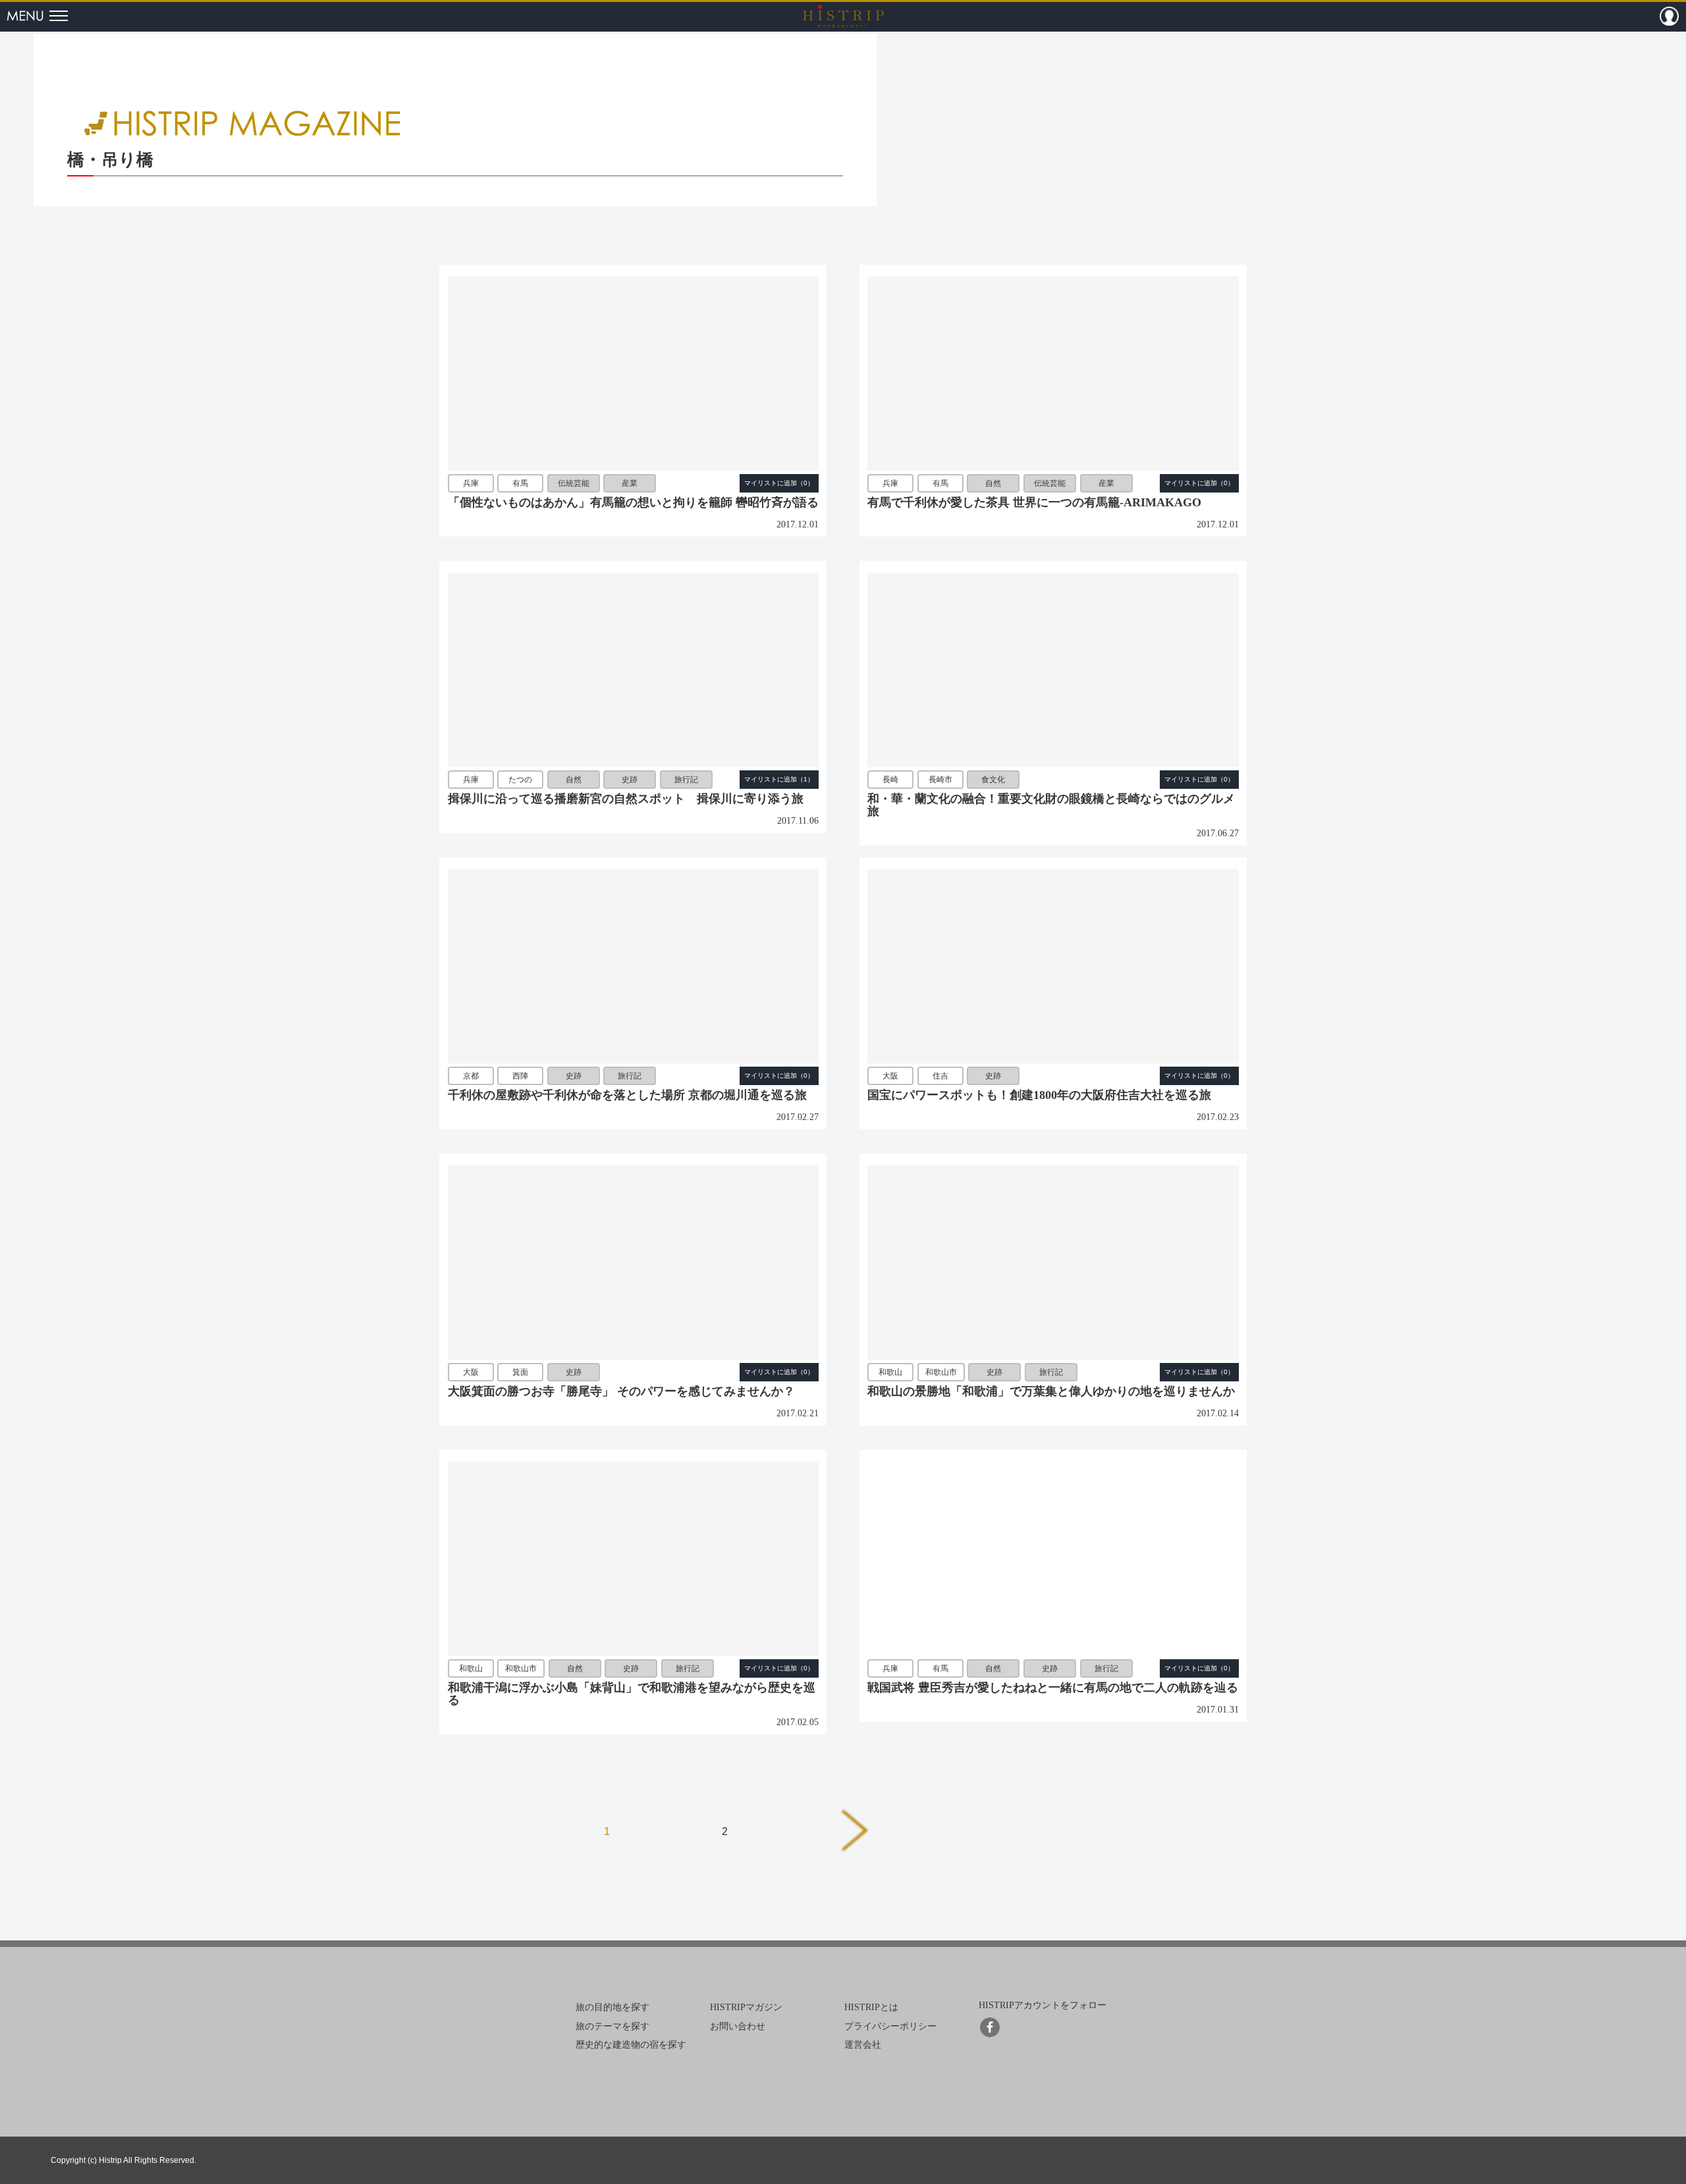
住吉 (940, 1076)
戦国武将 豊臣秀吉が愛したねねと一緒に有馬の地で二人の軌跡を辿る (1053, 1688)
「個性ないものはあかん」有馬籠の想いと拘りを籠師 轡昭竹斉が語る (633, 502)
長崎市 (940, 780)
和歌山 (890, 1372)
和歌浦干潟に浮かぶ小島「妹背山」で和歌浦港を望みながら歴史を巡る (632, 1694)
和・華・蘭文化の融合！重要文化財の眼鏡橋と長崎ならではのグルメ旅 (1051, 805)
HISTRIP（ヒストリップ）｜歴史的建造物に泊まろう (843, 16)
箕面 (520, 1372)
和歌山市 (941, 1372)
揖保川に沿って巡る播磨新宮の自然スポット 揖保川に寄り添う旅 (626, 799)
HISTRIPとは (871, 2007)
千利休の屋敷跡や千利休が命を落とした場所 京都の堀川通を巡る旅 (627, 1095)
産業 (630, 483)
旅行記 (686, 780)
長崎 (890, 780)
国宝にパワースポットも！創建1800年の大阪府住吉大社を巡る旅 (1039, 1095)
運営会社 (863, 2045)
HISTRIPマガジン (746, 2007)
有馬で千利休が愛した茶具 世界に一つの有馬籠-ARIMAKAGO (1034, 502)
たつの (520, 780)
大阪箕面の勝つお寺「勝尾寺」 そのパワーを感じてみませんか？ (621, 1391)
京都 (471, 1076)
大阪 (890, 1076)
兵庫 (471, 483)
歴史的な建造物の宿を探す (631, 2045)
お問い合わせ (738, 2026)
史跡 (630, 780)
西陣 (520, 1076)
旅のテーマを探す (612, 2026)
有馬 (520, 483)
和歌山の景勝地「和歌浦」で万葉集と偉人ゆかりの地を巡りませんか (1051, 1391)
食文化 (993, 780)
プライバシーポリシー (890, 2026)
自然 (993, 483)
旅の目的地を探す (612, 2007)
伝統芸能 (574, 483)
